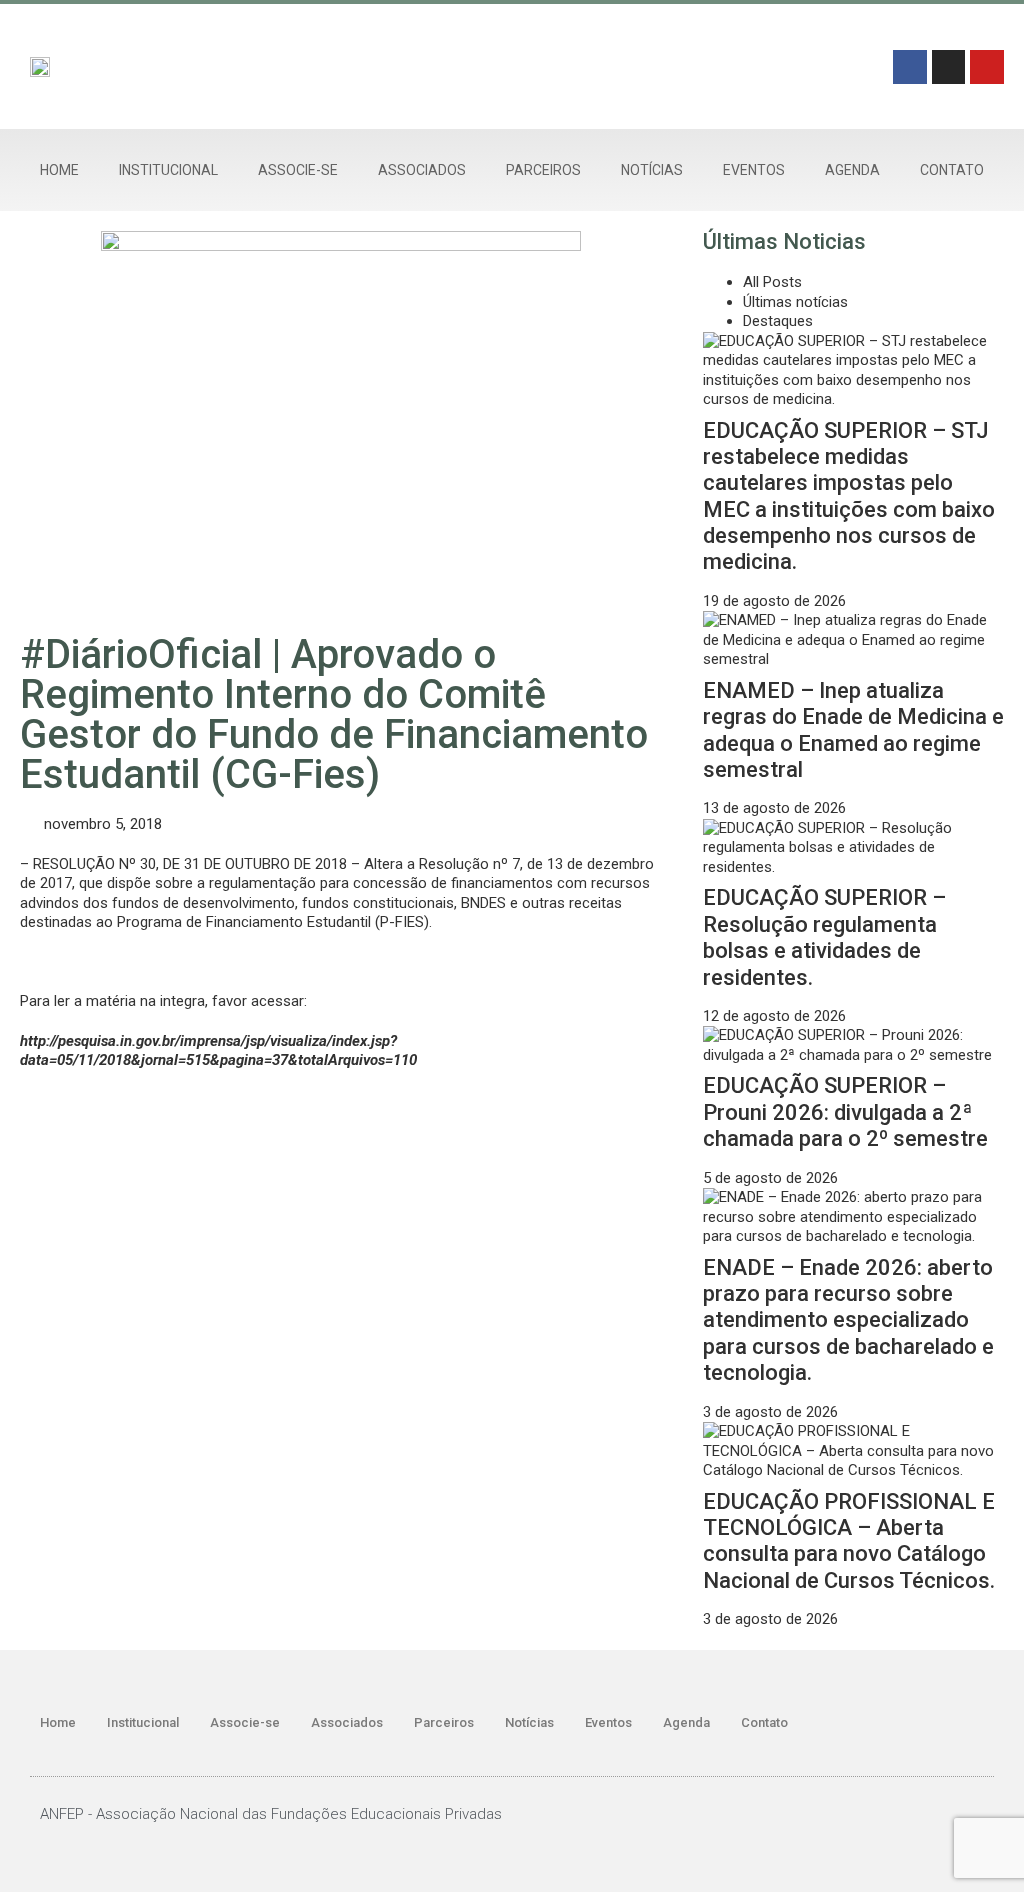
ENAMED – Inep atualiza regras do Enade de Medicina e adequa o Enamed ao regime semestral (853, 730)
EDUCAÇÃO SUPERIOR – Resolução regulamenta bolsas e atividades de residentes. (824, 937)
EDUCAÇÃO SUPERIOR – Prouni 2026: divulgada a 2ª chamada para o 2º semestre (845, 1112)
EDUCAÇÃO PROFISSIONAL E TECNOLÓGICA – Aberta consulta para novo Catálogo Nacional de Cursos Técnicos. (849, 1541)
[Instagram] (949, 67)
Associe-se (298, 170)
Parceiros (543, 170)
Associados (422, 170)
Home (59, 170)
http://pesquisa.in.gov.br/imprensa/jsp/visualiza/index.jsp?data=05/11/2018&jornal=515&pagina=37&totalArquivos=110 (218, 1051)
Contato (952, 170)
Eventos (754, 170)
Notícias (652, 170)
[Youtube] (987, 67)
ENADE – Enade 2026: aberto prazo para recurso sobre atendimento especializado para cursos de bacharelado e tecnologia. (848, 1320)
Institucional (168, 170)
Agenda (852, 170)
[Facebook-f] (910, 67)
